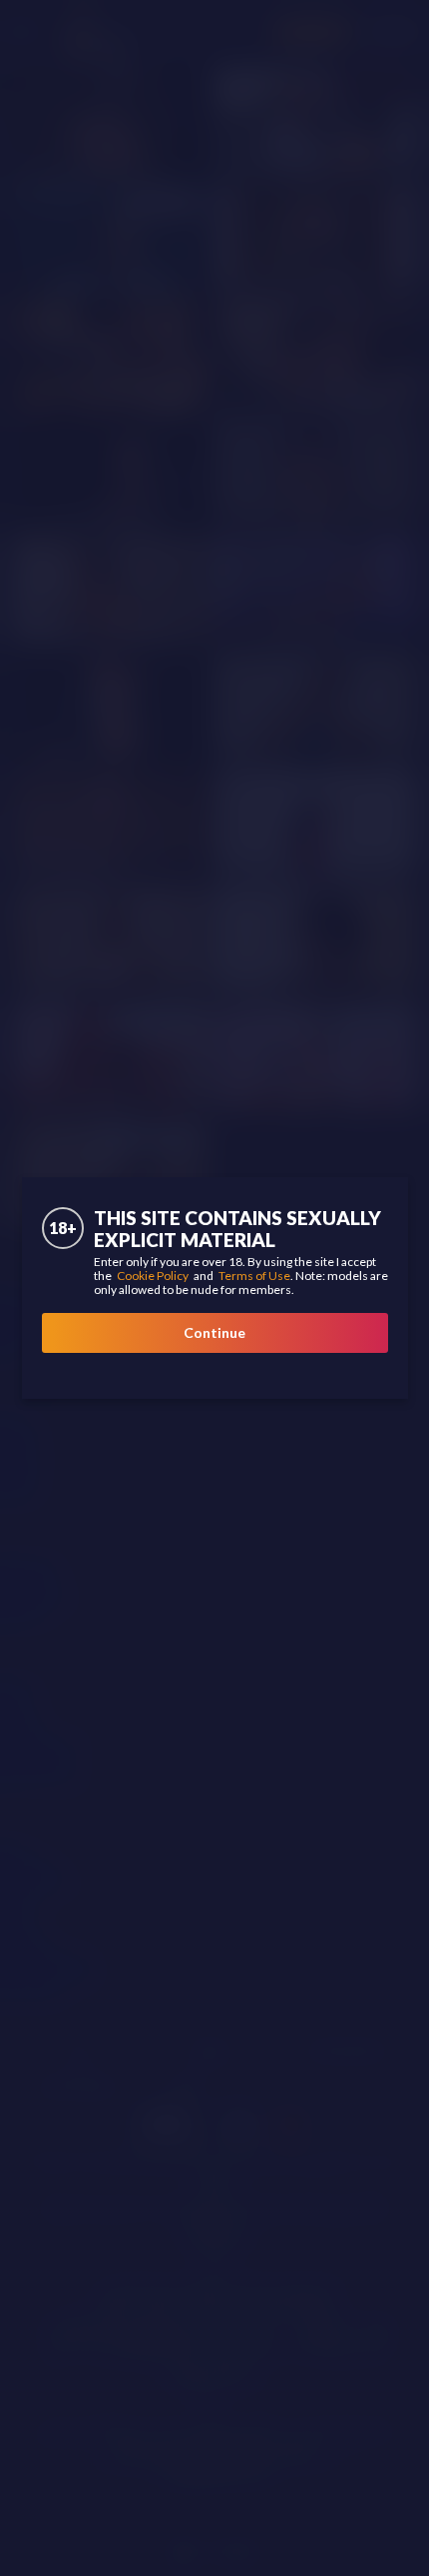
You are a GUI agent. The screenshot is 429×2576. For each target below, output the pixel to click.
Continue (214, 1332)
